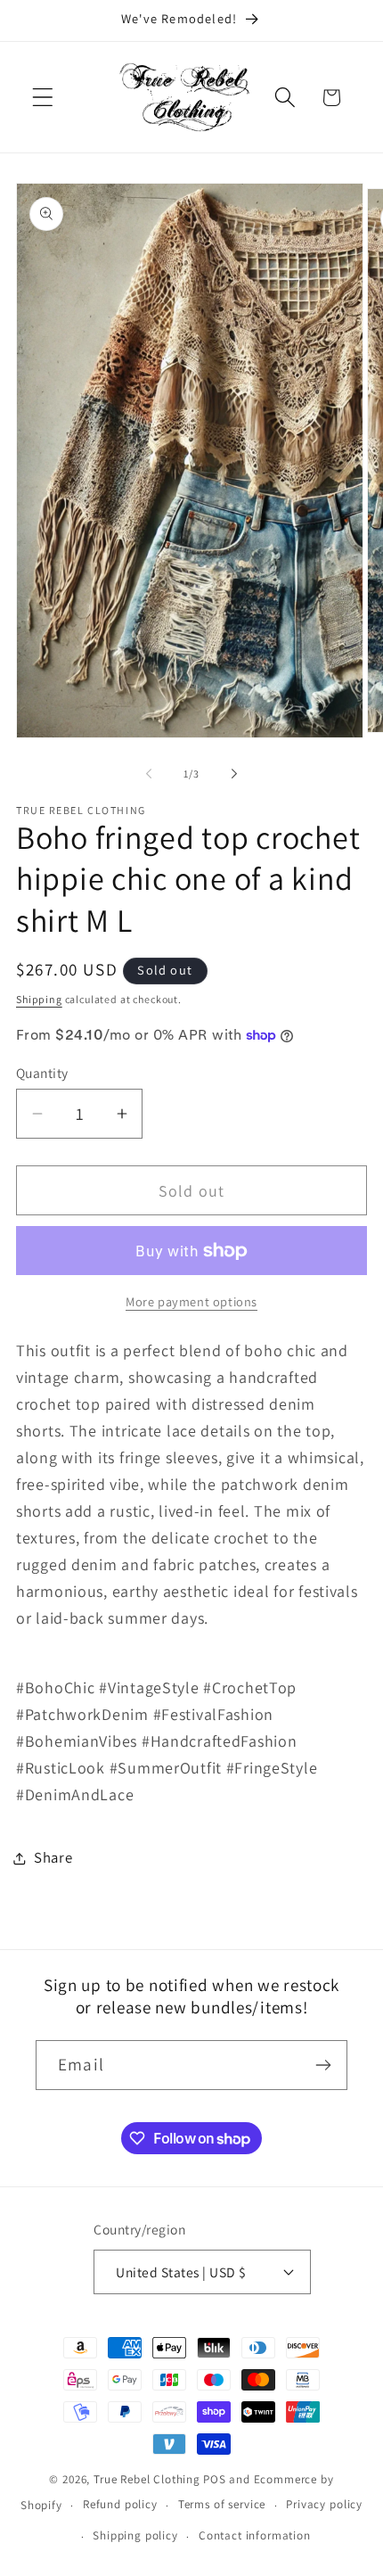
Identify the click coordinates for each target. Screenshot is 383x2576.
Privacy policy (324, 2504)
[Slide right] (234, 774)
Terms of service (222, 2504)
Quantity (42, 1073)
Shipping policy (135, 2535)
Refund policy (120, 2504)
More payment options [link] (191, 1301)
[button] (43, 98)
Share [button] (53, 1857)
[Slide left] (149, 774)
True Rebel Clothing (147, 2479)
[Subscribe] (323, 2065)
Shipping (39, 999)
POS (215, 2479)
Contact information (255, 2535)
